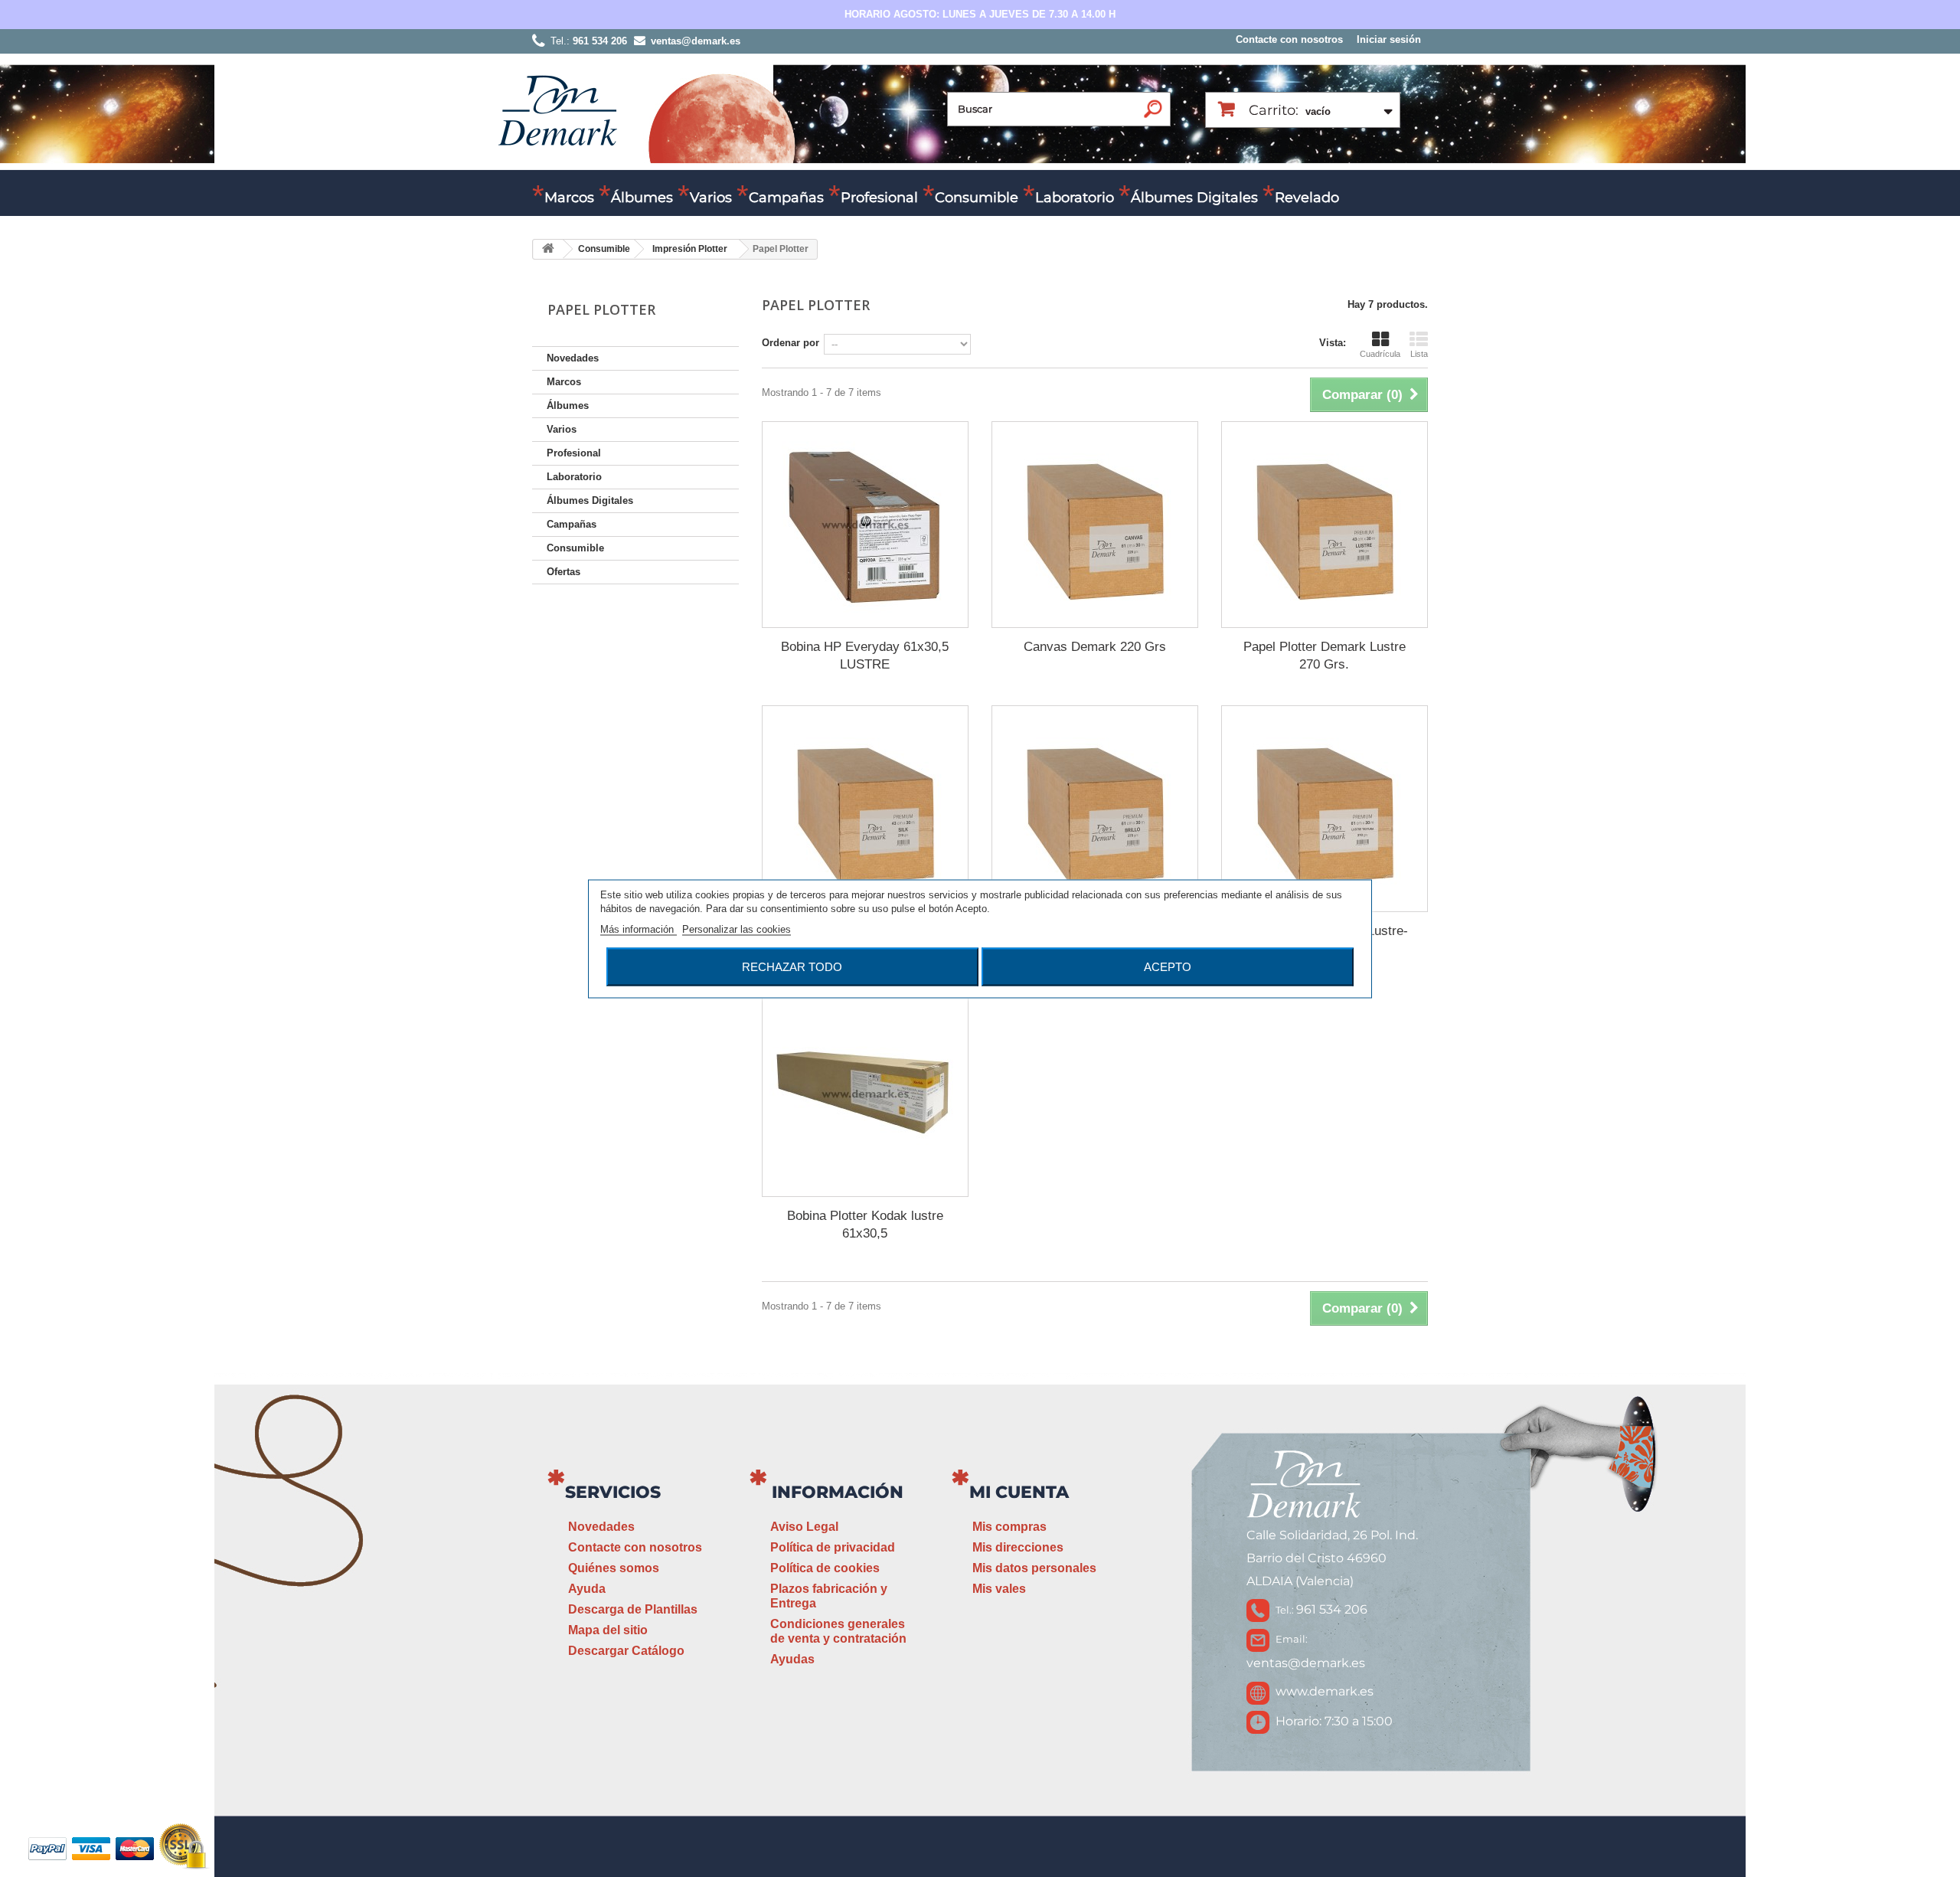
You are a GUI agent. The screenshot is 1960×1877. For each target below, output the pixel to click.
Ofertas (563, 572)
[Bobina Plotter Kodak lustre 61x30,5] (865, 1094)
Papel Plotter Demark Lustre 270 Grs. (1325, 656)
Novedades (573, 358)
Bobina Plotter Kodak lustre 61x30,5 (865, 1225)
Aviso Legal (804, 1527)
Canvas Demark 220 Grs (1095, 647)
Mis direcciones (1018, 1547)
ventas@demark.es (1306, 1663)
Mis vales (999, 1589)
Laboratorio (1075, 198)
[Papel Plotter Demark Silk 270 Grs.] (865, 809)
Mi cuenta (1019, 1492)
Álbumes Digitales (1194, 198)
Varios (711, 198)
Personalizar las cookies (737, 929)
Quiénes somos (614, 1568)
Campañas (786, 198)
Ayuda (587, 1589)
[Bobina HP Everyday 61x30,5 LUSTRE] (865, 525)
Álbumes (642, 198)
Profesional (879, 198)
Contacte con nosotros (1289, 39)
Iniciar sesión (1389, 39)
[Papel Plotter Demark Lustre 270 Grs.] (1325, 525)
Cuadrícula (1380, 354)
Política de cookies (825, 1568)
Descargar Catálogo (626, 1651)
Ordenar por (791, 343)
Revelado (1307, 198)
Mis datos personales (1034, 1568)
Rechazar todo (792, 966)
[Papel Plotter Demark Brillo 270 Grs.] (1095, 809)
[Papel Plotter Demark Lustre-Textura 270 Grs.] (1325, 809)
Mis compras (1009, 1527)
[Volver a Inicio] (548, 249)
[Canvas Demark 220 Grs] (1095, 525)
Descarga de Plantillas (633, 1609)
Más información (639, 929)
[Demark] (557, 109)
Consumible (977, 198)
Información (838, 1492)
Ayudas (792, 1659)
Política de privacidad (833, 1547)
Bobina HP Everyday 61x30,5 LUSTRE (865, 656)
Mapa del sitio (608, 1630)
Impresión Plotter (690, 249)
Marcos (569, 198)
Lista (1419, 354)
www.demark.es (1325, 1691)
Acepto (1168, 966)
